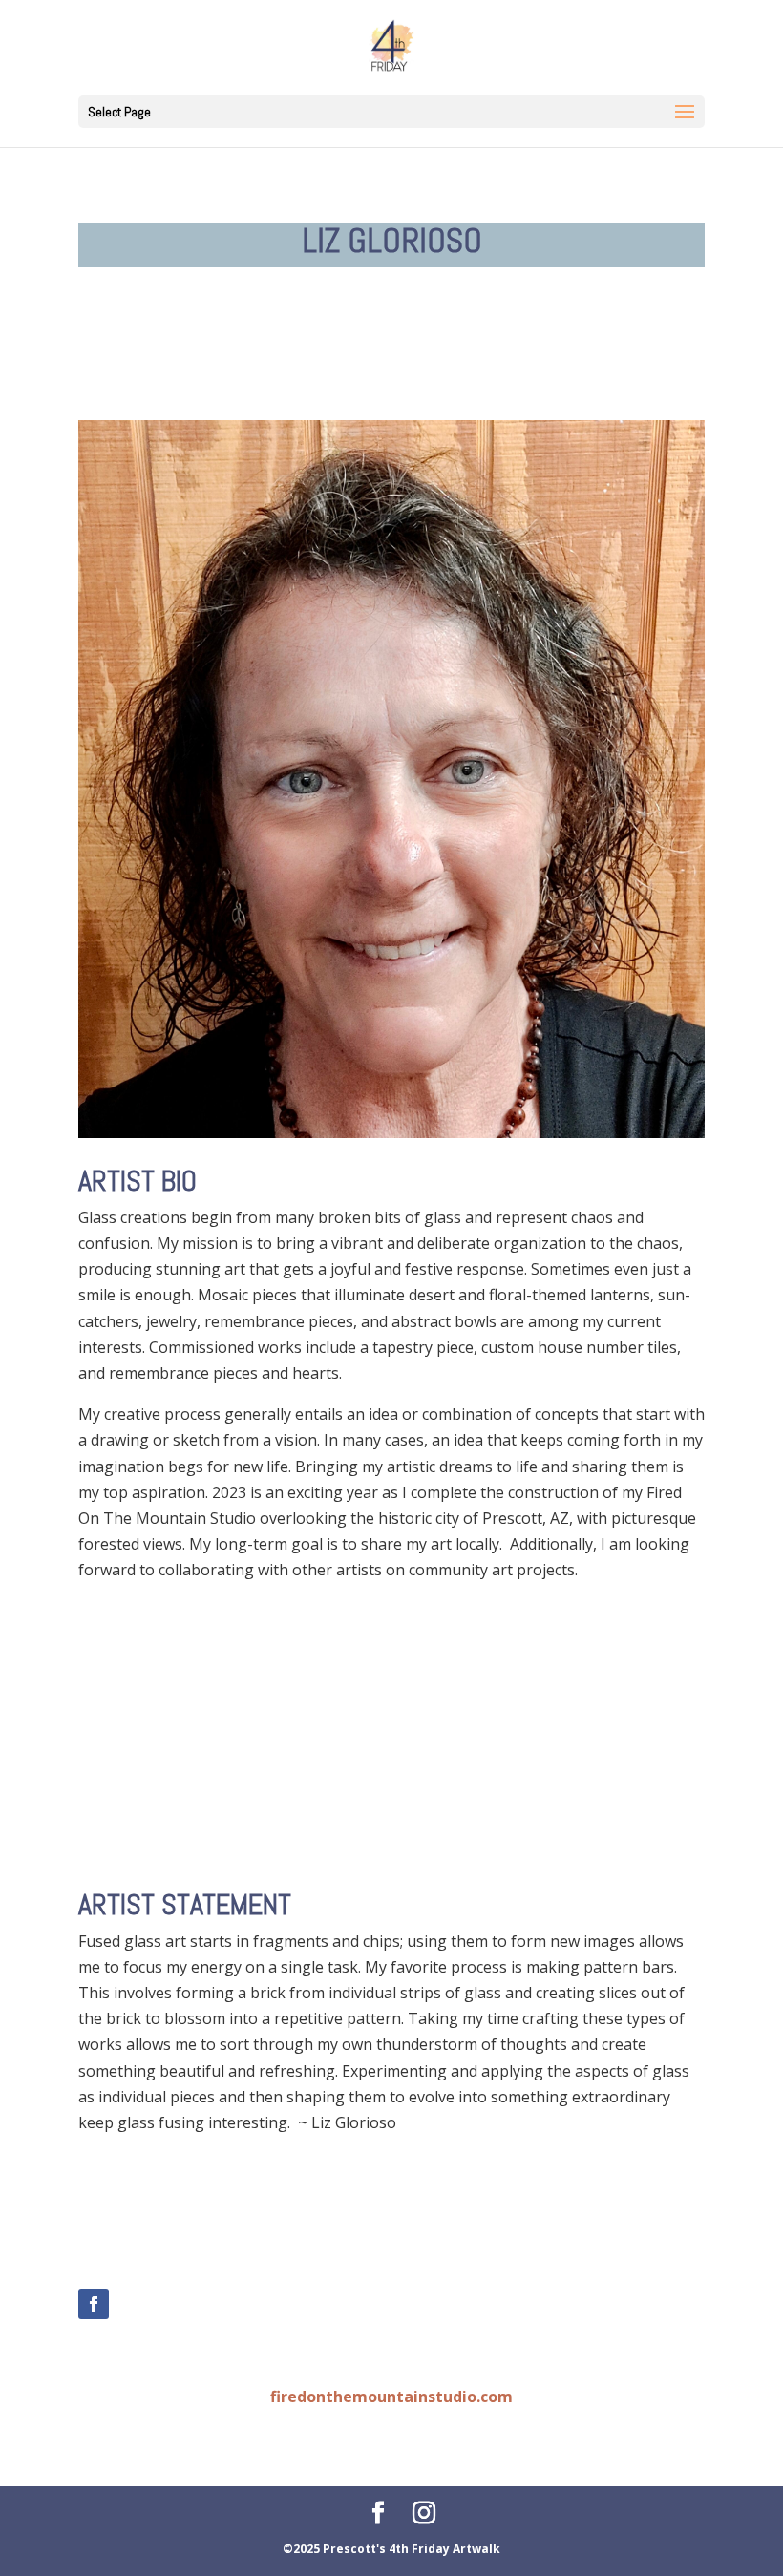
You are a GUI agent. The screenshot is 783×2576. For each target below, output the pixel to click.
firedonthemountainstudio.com (391, 2397)
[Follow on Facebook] (94, 2304)
